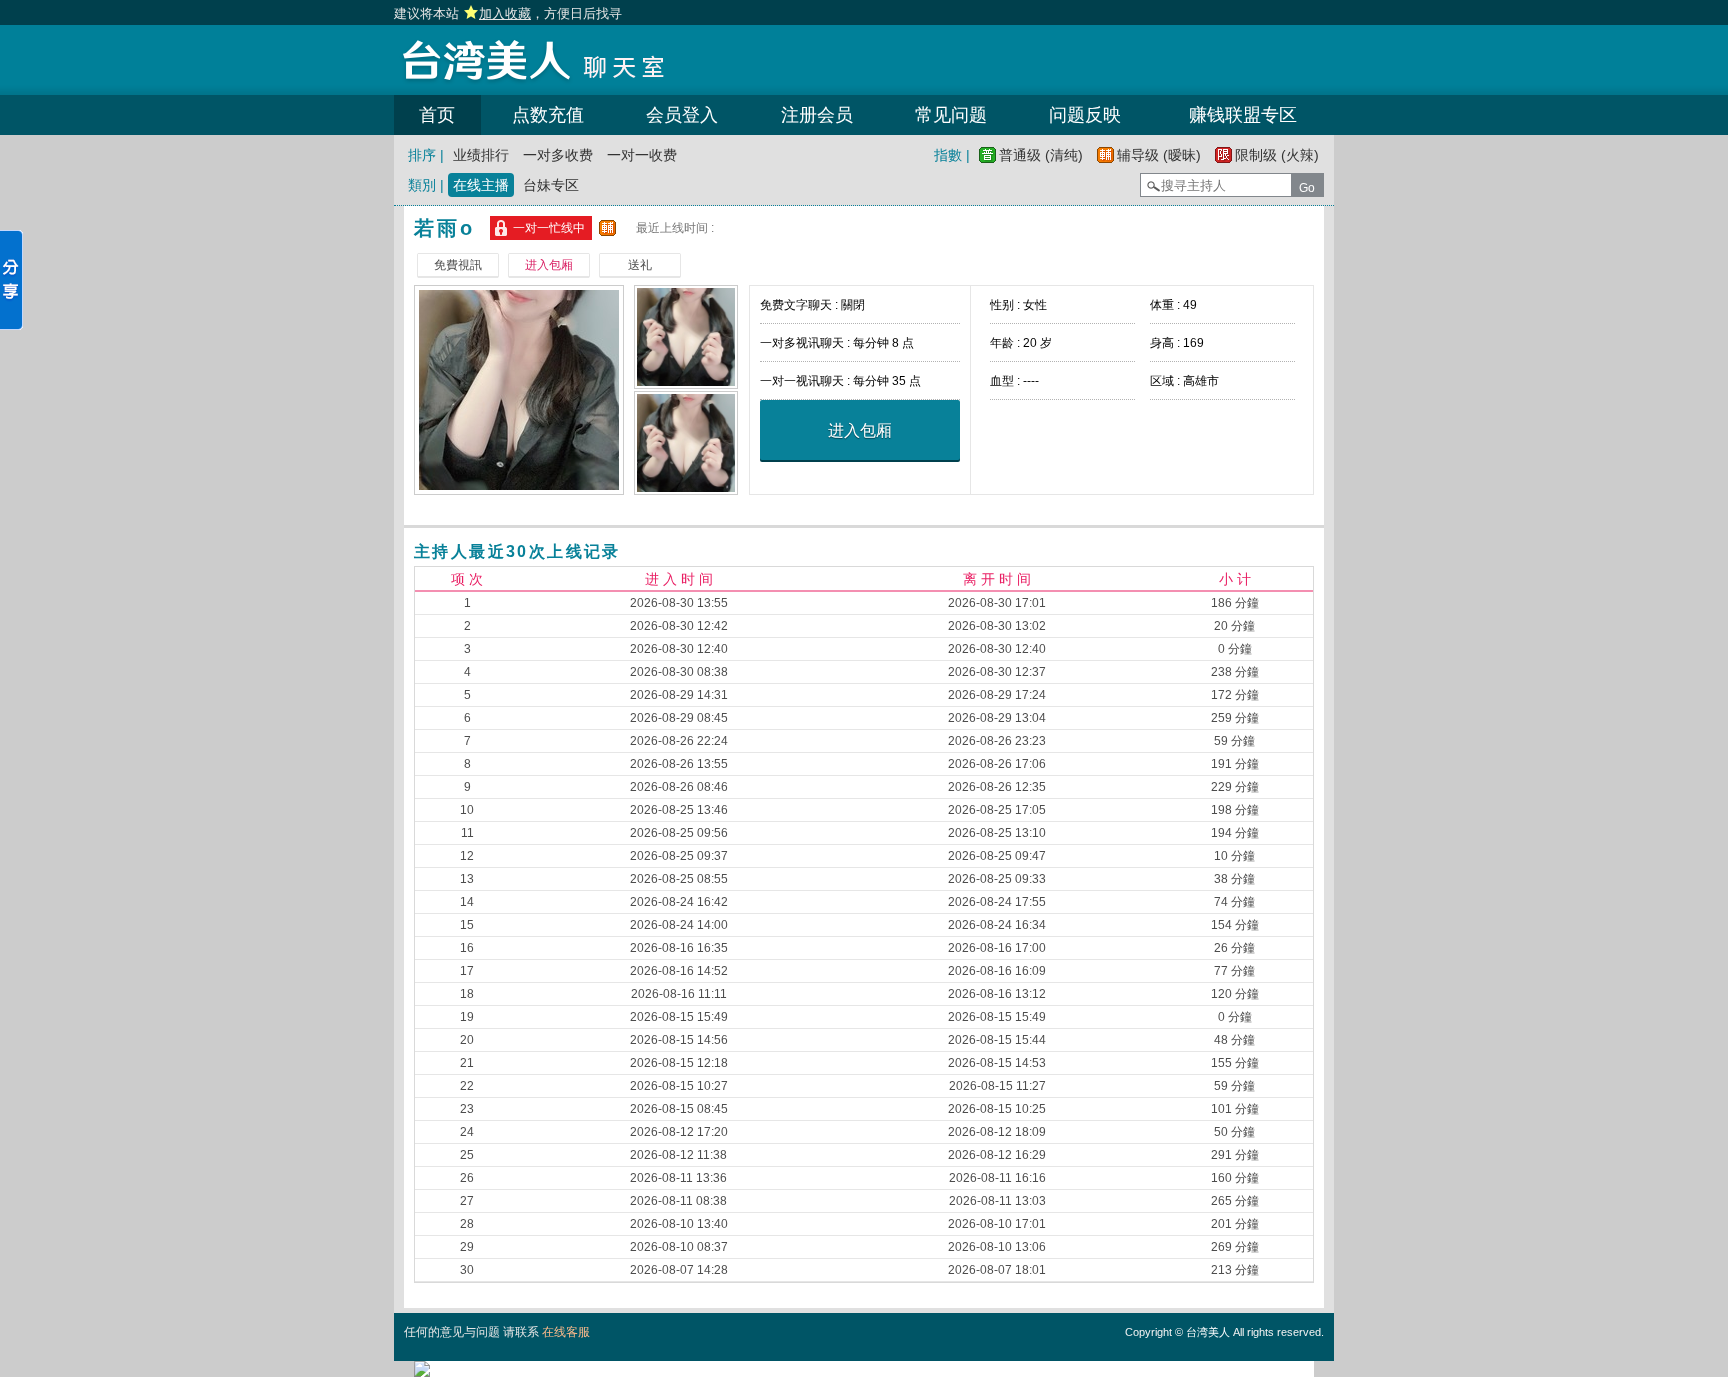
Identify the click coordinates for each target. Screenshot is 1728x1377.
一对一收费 (642, 155)
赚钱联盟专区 (1243, 115)
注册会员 (817, 115)
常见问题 (951, 115)
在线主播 (481, 185)
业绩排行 (481, 155)
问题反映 (1085, 115)
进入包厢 (860, 430)
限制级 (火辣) (1277, 155)
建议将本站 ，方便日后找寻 (508, 13)
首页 (437, 115)
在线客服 (566, 1332)
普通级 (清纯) (1041, 155)
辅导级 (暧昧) (1159, 155)
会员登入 (682, 115)
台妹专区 (551, 185)
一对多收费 (558, 155)
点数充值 (548, 115)
